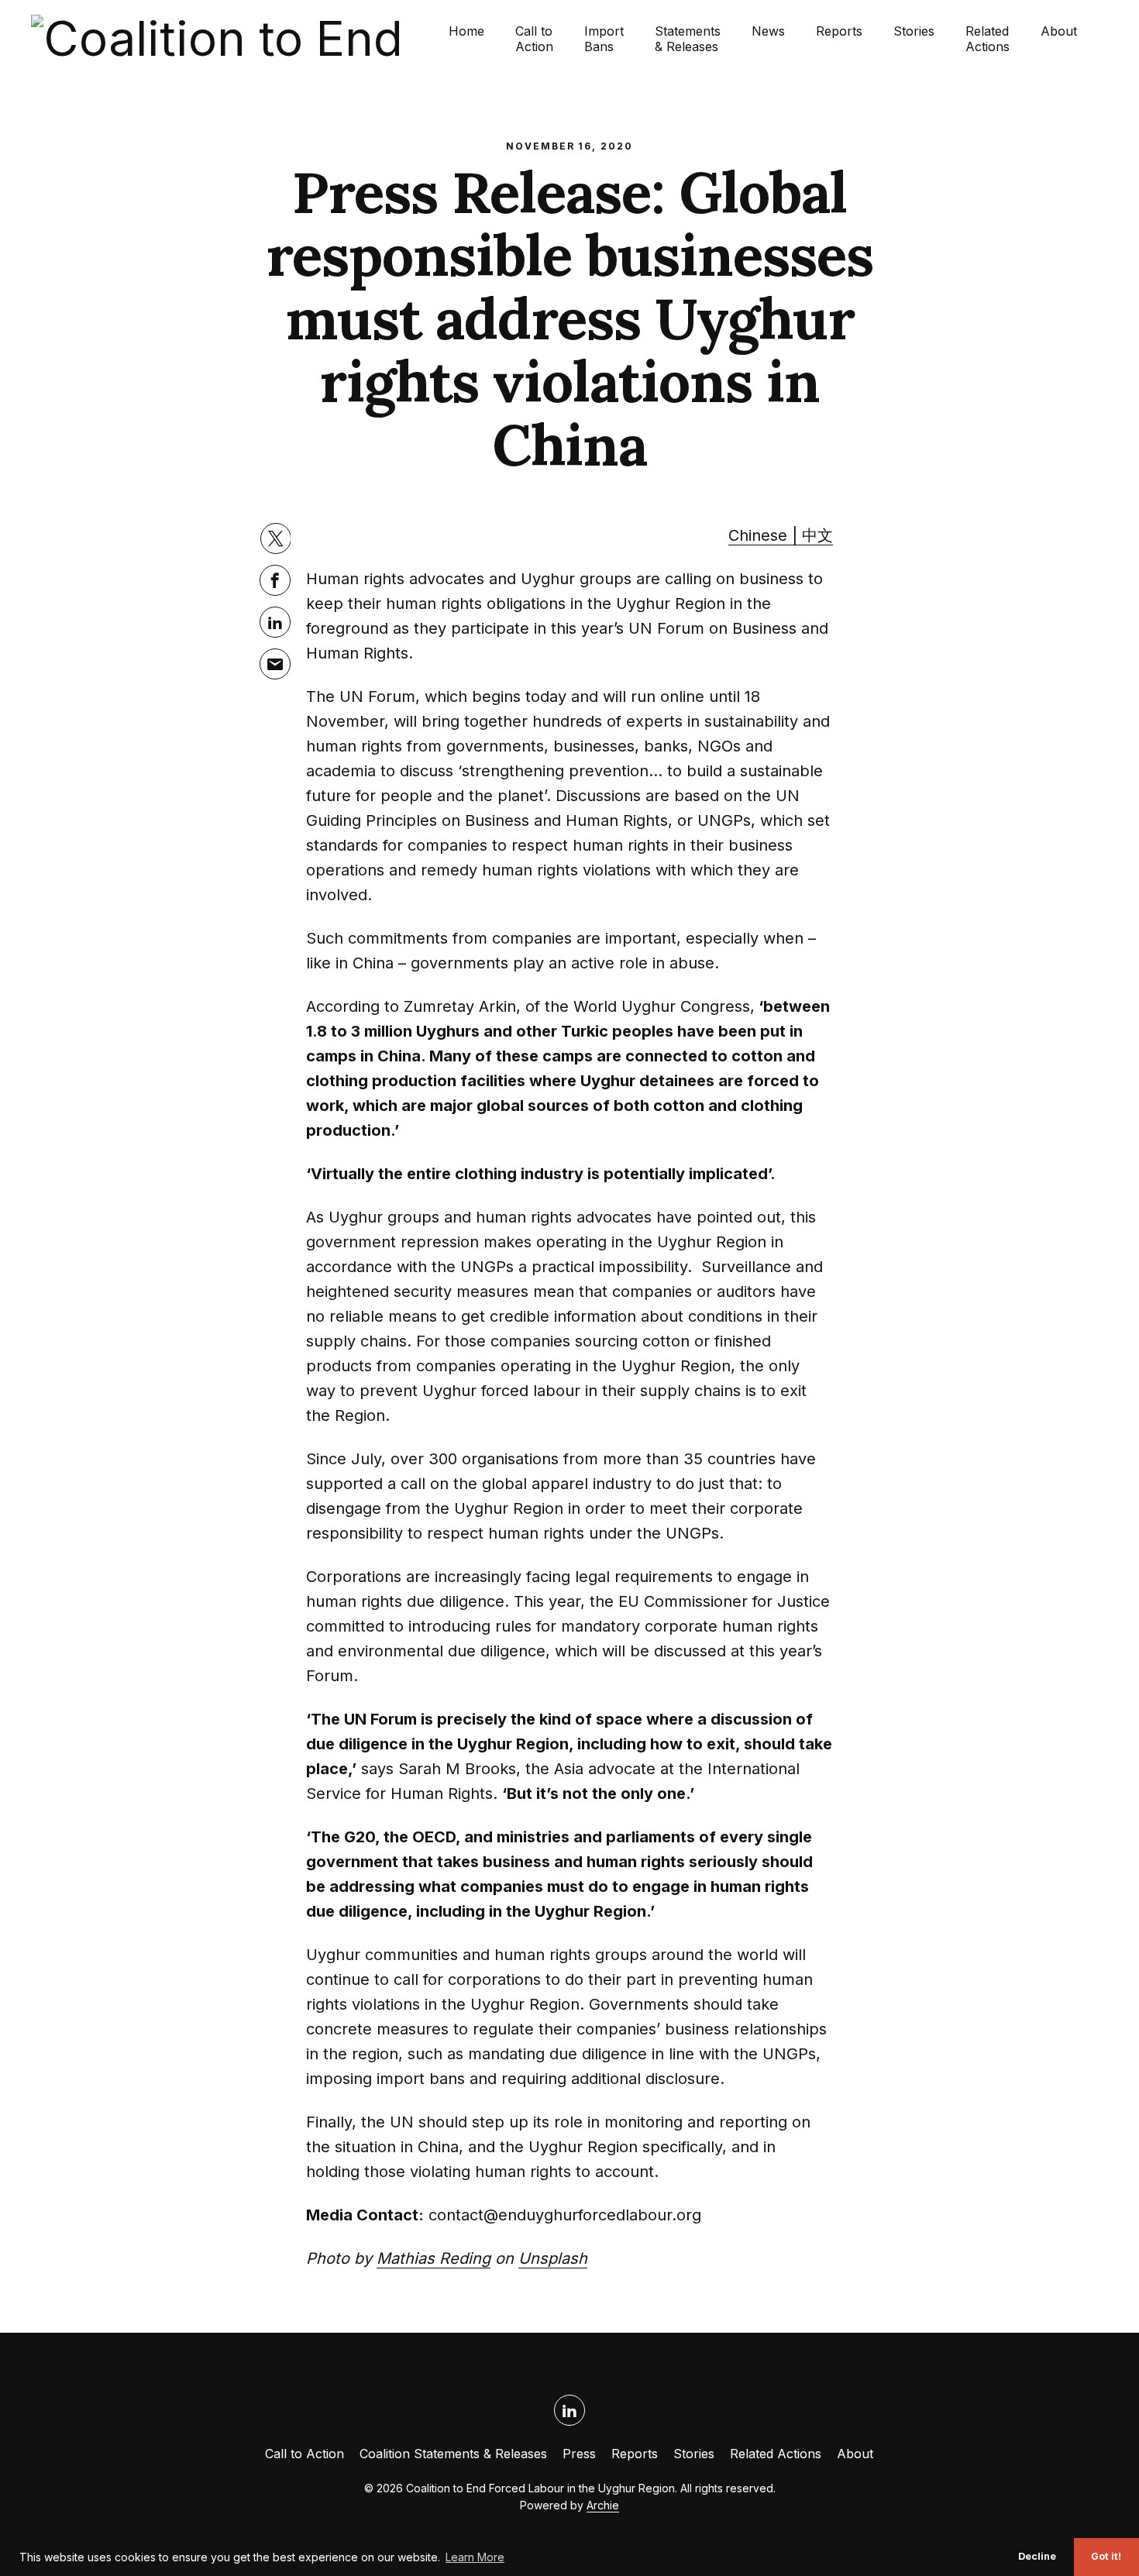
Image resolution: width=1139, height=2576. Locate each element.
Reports (839, 31)
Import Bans (604, 39)
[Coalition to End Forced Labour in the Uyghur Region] (240, 39)
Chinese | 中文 (781, 535)
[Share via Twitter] (276, 538)
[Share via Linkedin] (275, 622)
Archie (603, 2505)
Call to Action (534, 39)
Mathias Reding (434, 2258)
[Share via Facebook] (275, 580)
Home (466, 31)
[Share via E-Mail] (275, 664)
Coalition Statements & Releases (453, 2454)
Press (579, 2454)
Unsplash (553, 2258)
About (1059, 31)
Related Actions (988, 39)
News (768, 31)
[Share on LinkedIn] (569, 2410)
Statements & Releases (688, 39)
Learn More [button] (475, 2557)
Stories (914, 31)
